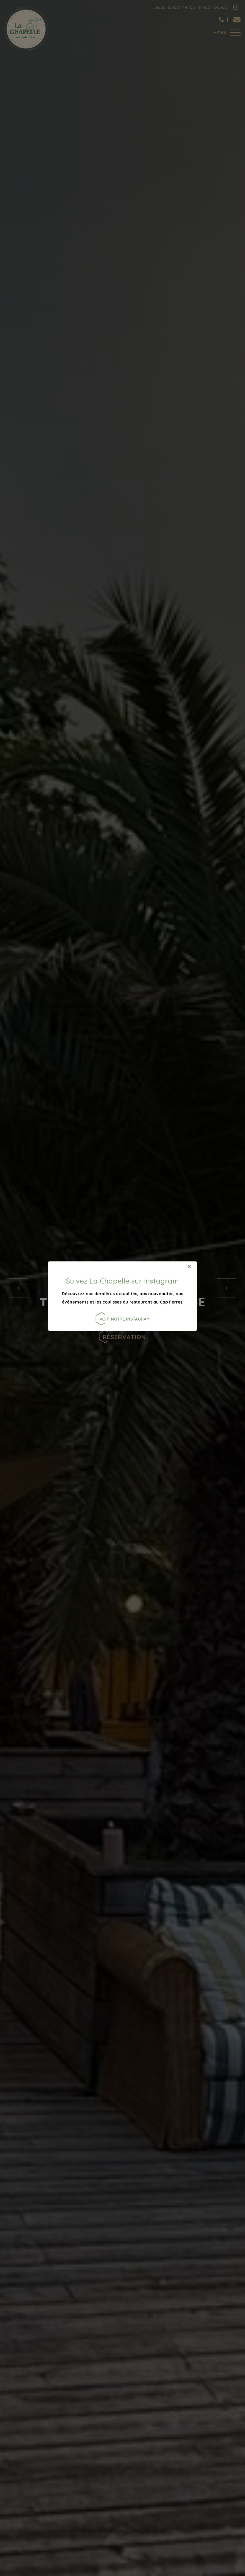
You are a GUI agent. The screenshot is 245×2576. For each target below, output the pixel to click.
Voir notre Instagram (125, 1319)
